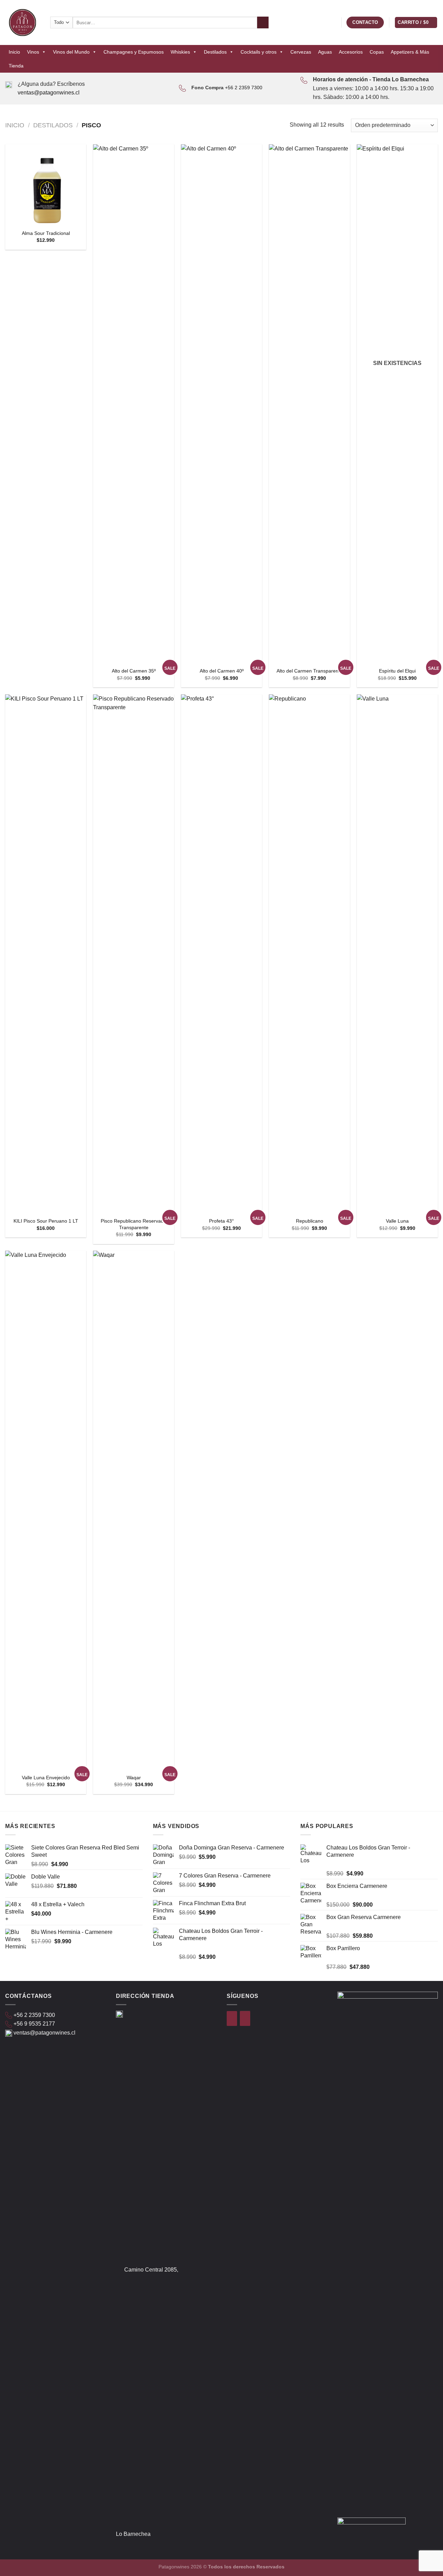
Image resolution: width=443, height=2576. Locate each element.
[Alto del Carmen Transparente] (309, 404)
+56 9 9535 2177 (34, 2024)
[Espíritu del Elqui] (397, 404)
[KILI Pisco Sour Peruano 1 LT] (46, 954)
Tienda (16, 66)
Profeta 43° (221, 1221)
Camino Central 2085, (151, 2270)
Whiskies (180, 52)
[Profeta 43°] (221, 954)
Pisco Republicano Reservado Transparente (134, 1224)
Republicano (310, 1221)
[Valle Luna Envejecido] (46, 1510)
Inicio (14, 52)
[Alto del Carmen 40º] (221, 404)
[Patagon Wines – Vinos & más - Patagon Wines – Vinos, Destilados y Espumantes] (22, 22)
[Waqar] (134, 1510)
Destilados (215, 52)
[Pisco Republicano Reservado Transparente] (134, 954)
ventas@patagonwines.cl (49, 93)
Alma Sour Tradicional (46, 233)
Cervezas (301, 52)
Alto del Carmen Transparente (310, 671)
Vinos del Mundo (71, 52)
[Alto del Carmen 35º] (134, 404)
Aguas (325, 52)
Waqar (134, 1778)
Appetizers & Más (410, 52)
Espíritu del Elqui (397, 671)
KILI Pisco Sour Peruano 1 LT (46, 1221)
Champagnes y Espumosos (134, 52)
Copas (377, 52)
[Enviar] (263, 22)
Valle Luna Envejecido (46, 1778)
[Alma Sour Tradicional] (46, 185)
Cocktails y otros (259, 52)
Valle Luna (397, 1221)
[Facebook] (232, 2018)
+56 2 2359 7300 (244, 88)
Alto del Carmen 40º (222, 671)
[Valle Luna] (397, 954)
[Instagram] (245, 2018)
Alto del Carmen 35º (134, 671)
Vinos (33, 52)
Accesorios (351, 52)
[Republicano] (309, 954)
